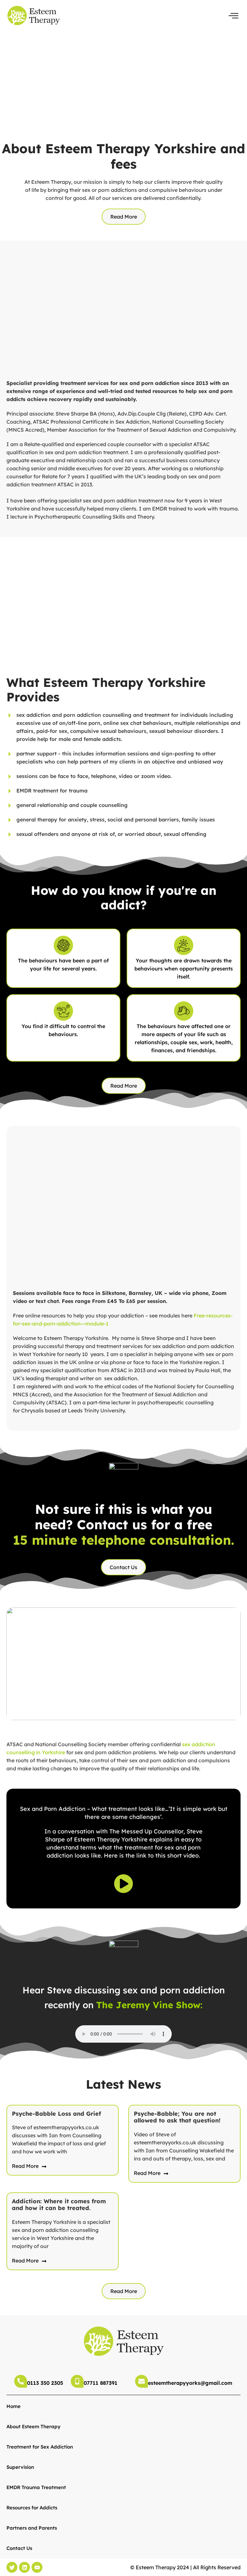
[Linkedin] (24, 2567)
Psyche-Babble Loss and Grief (56, 2114)
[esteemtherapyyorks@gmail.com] (142, 2381)
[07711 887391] (77, 2381)
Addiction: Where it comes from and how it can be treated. (59, 2205)
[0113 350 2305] (21, 2381)
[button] (233, 16)
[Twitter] (12, 2567)
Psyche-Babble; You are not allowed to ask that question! (177, 2117)
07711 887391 (101, 2383)
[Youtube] (37, 2567)
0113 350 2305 (45, 2383)
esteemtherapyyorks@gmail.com (190, 2383)
